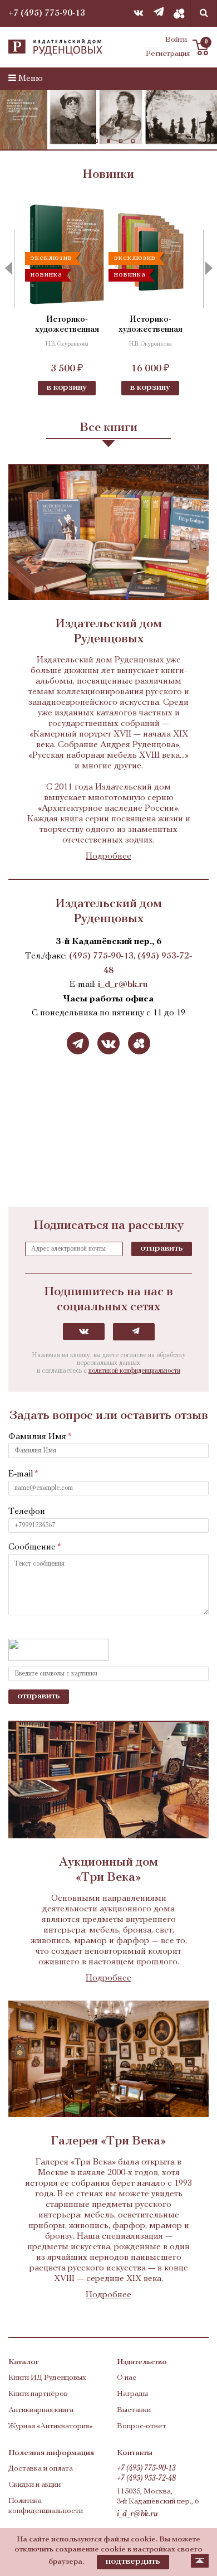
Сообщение (32, 1547)
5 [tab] (133, 141)
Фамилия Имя (37, 1437)
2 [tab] (96, 141)
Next (203, 269)
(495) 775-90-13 (101, 956)
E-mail (21, 1474)
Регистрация (168, 54)
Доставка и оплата (41, 2469)
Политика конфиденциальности (46, 2506)
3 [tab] (108, 141)
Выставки (134, 2410)
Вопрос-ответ (142, 2426)
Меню (29, 79)
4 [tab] (121, 141)
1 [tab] (84, 141)
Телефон (27, 1512)
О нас (127, 2378)
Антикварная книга (41, 2410)
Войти (176, 40)
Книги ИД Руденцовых (47, 2378)
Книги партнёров (38, 2394)
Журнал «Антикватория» (50, 2426)
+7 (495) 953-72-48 (146, 2479)
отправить (162, 1248)
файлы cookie (130, 2539)
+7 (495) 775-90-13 (47, 13)
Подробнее (108, 856)
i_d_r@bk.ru (123, 985)
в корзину (67, 388)
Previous (14, 269)
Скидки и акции (34, 2485)
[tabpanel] (108, 120)
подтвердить (133, 2562)
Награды (132, 2394)
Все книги (108, 428)
